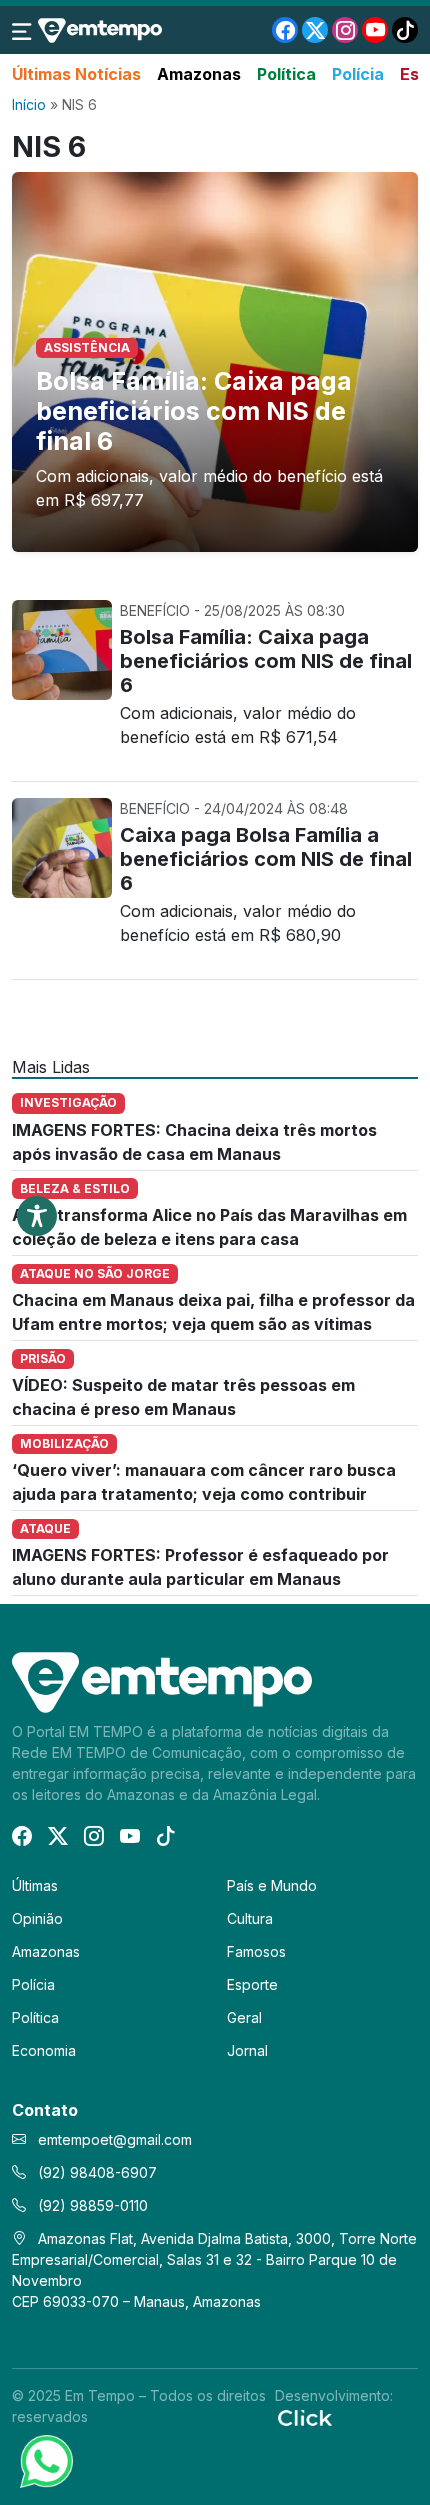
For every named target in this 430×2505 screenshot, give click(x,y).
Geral (244, 2017)
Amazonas (199, 74)
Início (29, 104)
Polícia (358, 74)
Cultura (250, 1918)
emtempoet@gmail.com (115, 2139)
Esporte (252, 1984)
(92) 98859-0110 (91, 2205)
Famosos (256, 1951)
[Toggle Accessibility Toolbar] (37, 1216)
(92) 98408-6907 (95, 2172)
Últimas (35, 1885)
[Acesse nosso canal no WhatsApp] (45, 2460)
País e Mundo (272, 1885)
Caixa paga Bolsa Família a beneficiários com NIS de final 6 (266, 859)
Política (286, 74)
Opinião (37, 1918)
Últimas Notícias (76, 74)
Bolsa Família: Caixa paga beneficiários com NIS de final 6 (194, 411)
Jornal (247, 2050)
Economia (44, 2050)
